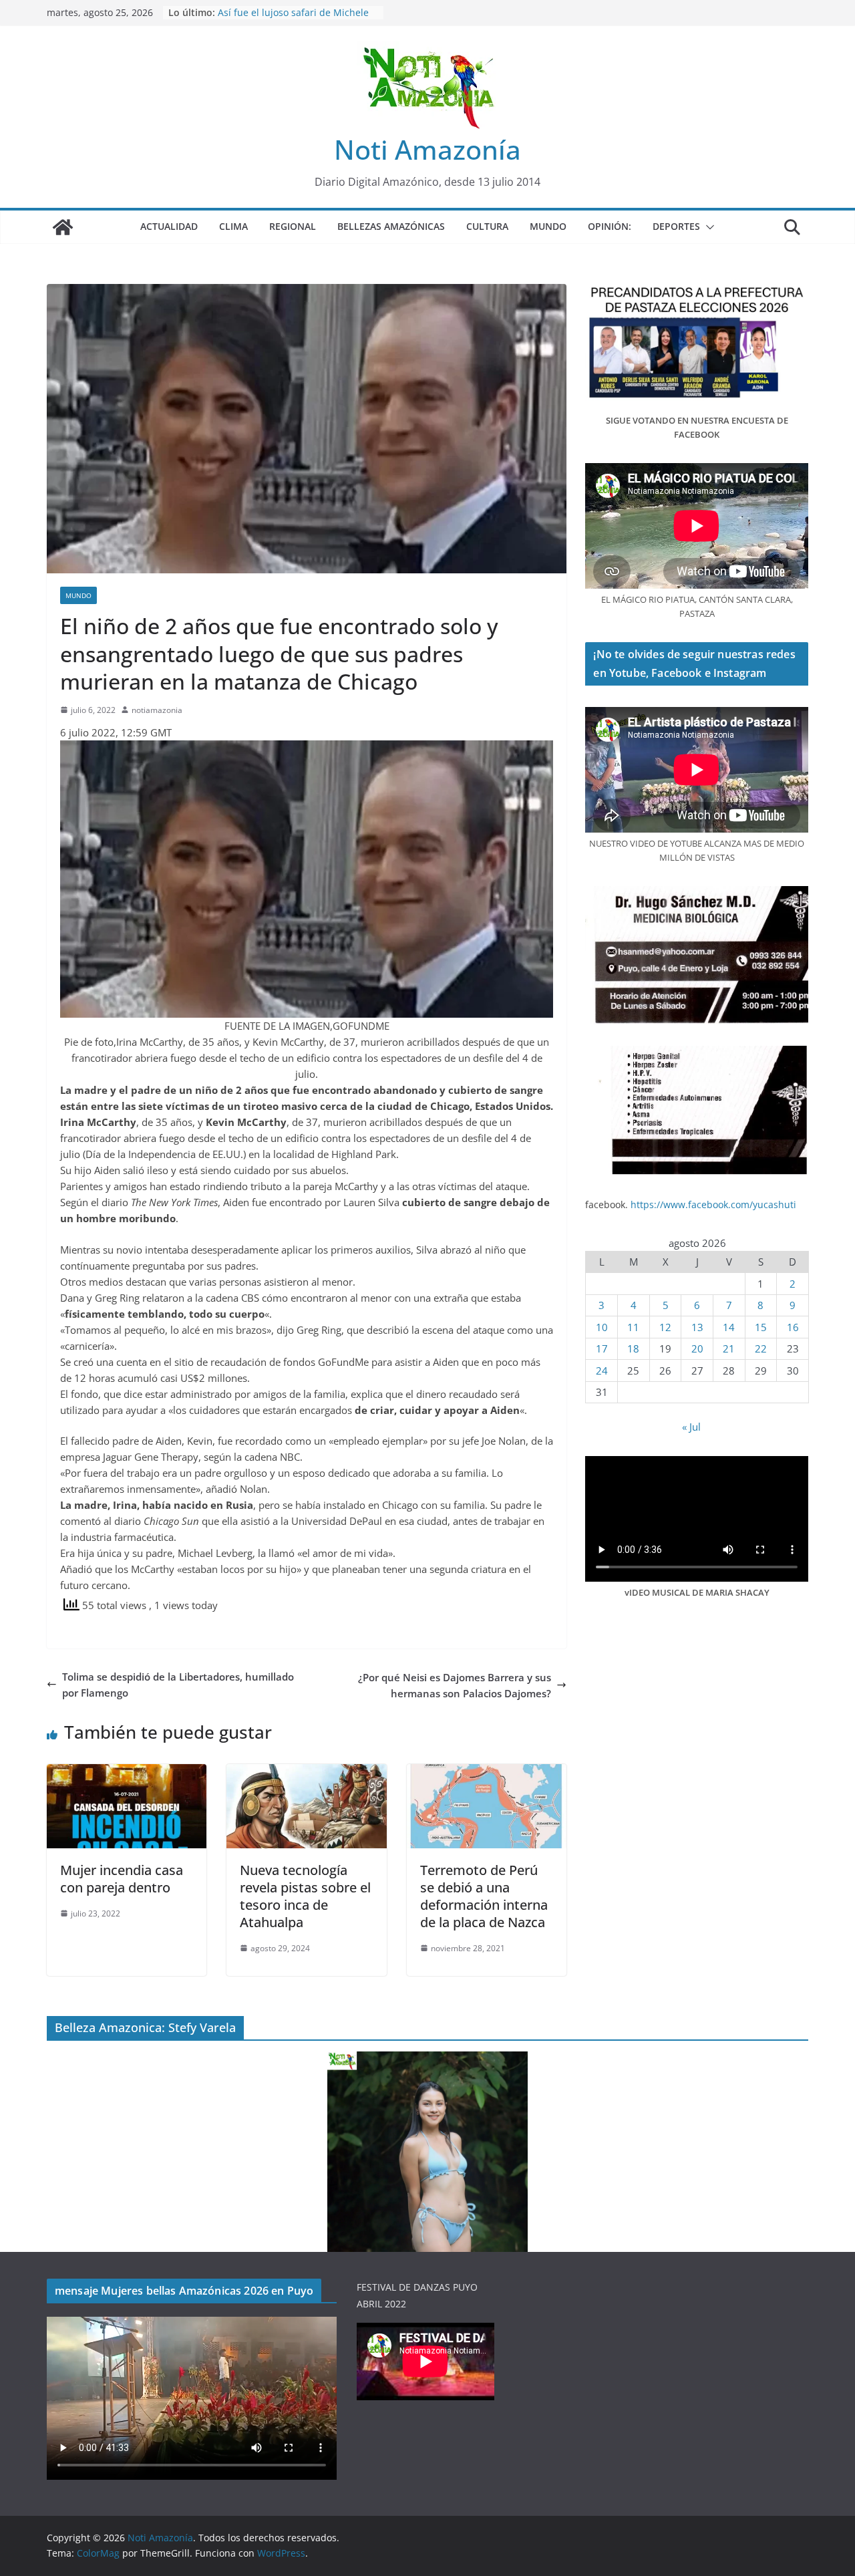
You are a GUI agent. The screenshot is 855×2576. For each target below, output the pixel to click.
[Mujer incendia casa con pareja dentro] (127, 1772)
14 (729, 1327)
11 (633, 1327)
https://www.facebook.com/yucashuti (713, 1204)
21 (729, 1348)
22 (761, 1348)
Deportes (676, 226)
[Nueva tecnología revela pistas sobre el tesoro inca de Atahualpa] (306, 1772)
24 (602, 1371)
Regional (293, 226)
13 (697, 1327)
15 (761, 1327)
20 (697, 1348)
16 (793, 1327)
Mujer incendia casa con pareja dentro (122, 1879)
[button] (707, 227)
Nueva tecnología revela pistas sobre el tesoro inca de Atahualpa (305, 1896)
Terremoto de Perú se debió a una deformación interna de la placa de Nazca (484, 1896)
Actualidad (169, 226)
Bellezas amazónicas (391, 226)
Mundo (548, 226)
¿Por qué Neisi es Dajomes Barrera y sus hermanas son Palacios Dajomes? (455, 1685)
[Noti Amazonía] (63, 227)
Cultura (487, 226)
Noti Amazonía (427, 149)
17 (602, 1348)
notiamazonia (157, 710)
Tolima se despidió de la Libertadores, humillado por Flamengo (178, 1685)
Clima (233, 226)
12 (665, 1327)
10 (602, 1327)
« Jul (691, 1427)
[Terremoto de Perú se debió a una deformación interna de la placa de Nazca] (487, 1772)
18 (633, 1348)
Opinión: (610, 226)
